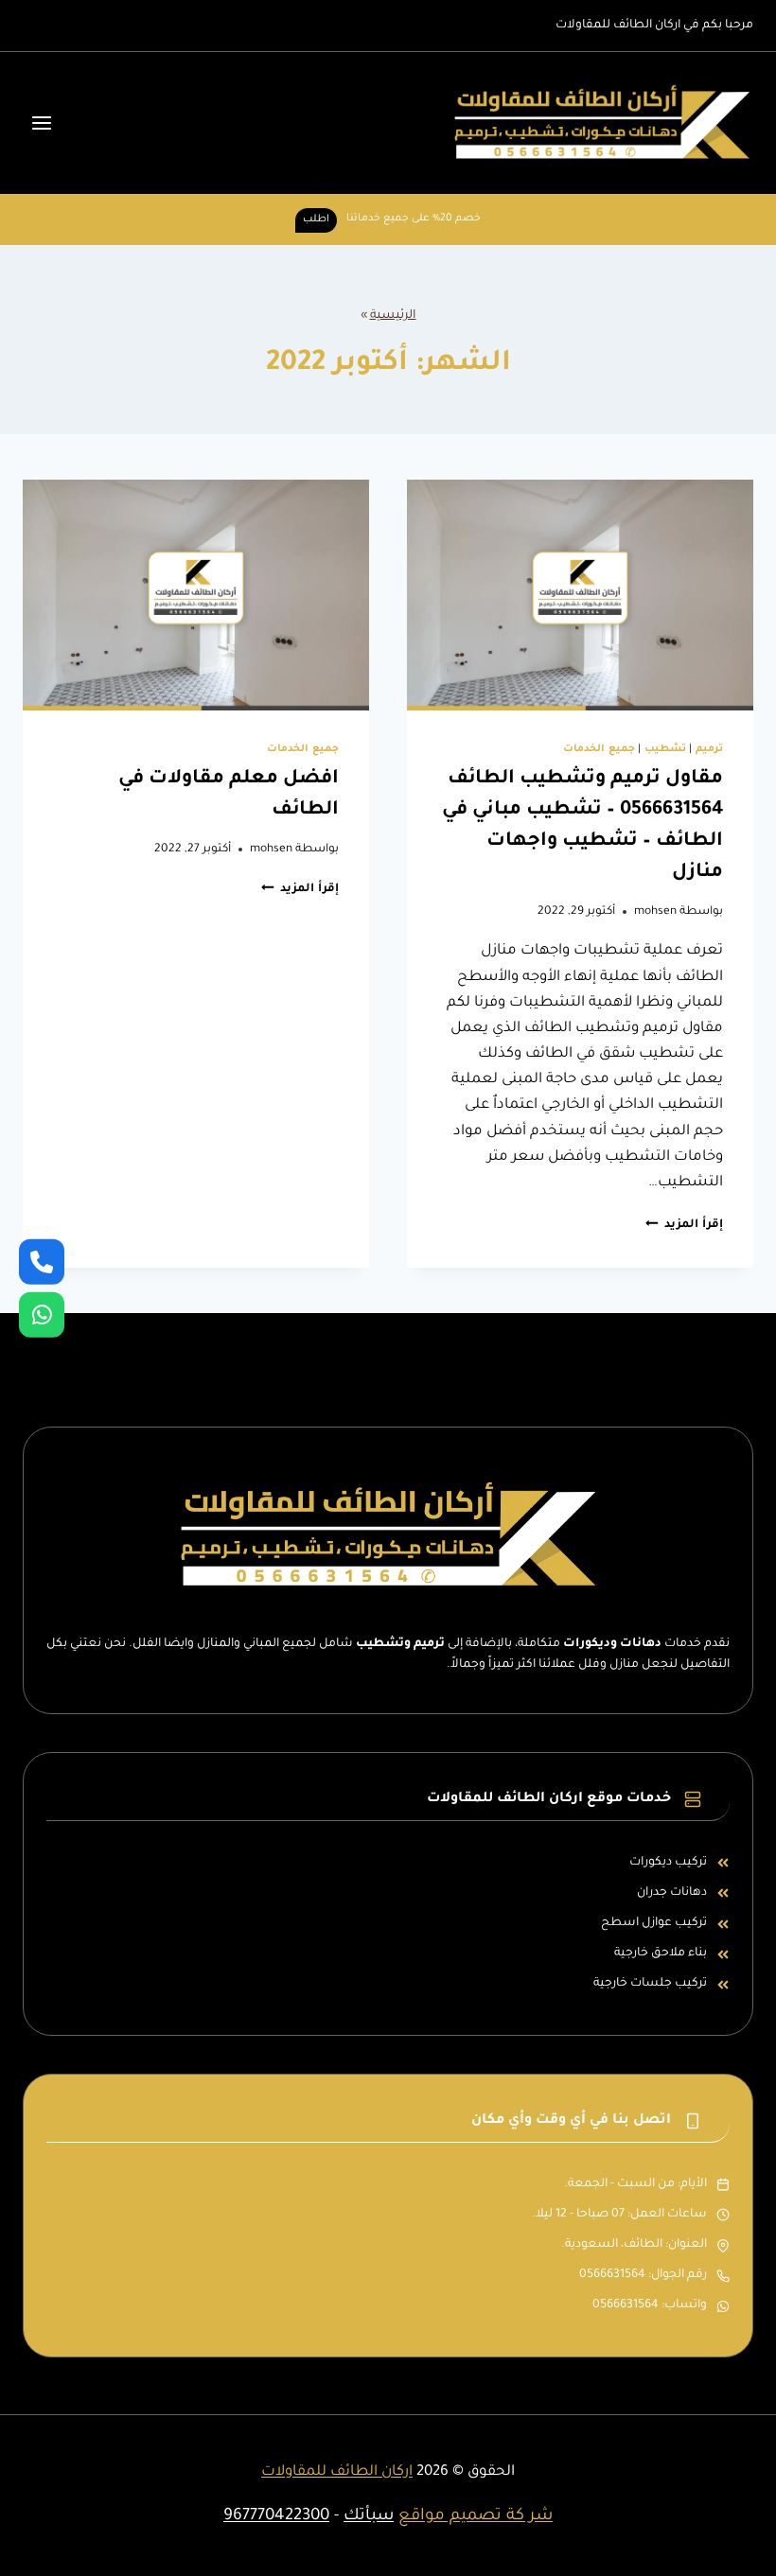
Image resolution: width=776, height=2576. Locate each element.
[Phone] (42, 1261)
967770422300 (276, 2517)
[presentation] (580, 595)
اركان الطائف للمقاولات (337, 2472)
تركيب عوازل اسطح (654, 1923)
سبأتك (369, 2517)
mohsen (655, 912)
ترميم (709, 749)
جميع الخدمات (599, 749)
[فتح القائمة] (42, 123)
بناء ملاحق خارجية (661, 1954)
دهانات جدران (672, 1893)
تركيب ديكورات (668, 1863)
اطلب (316, 219)
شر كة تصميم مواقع (476, 2517)
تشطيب (665, 749)
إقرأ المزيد (684, 1225)
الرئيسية (393, 316)
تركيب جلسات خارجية (650, 1984)
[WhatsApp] (42, 1315)
